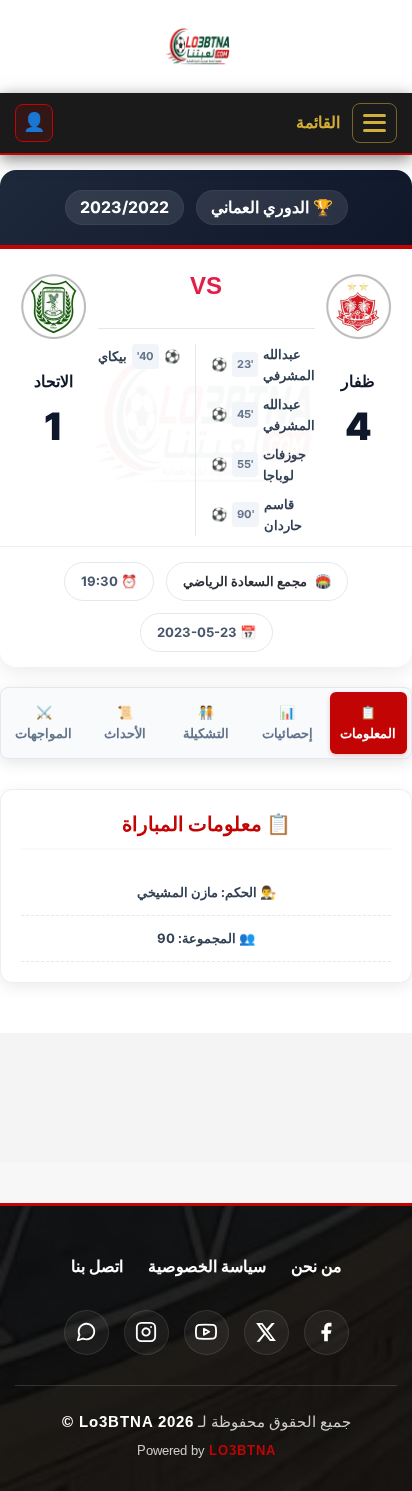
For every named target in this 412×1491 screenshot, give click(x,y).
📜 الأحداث (125, 722)
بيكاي (112, 356)
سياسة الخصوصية (207, 1266)
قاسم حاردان (283, 514)
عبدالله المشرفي (289, 364)
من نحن (316, 1266)
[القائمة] (374, 123)
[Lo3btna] (206, 47)
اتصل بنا (97, 1266)
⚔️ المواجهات (43, 722)
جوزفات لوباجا (284, 464)
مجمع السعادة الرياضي (245, 581)
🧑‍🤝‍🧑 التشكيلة (206, 722)
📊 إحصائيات (287, 722)
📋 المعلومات (368, 722)
